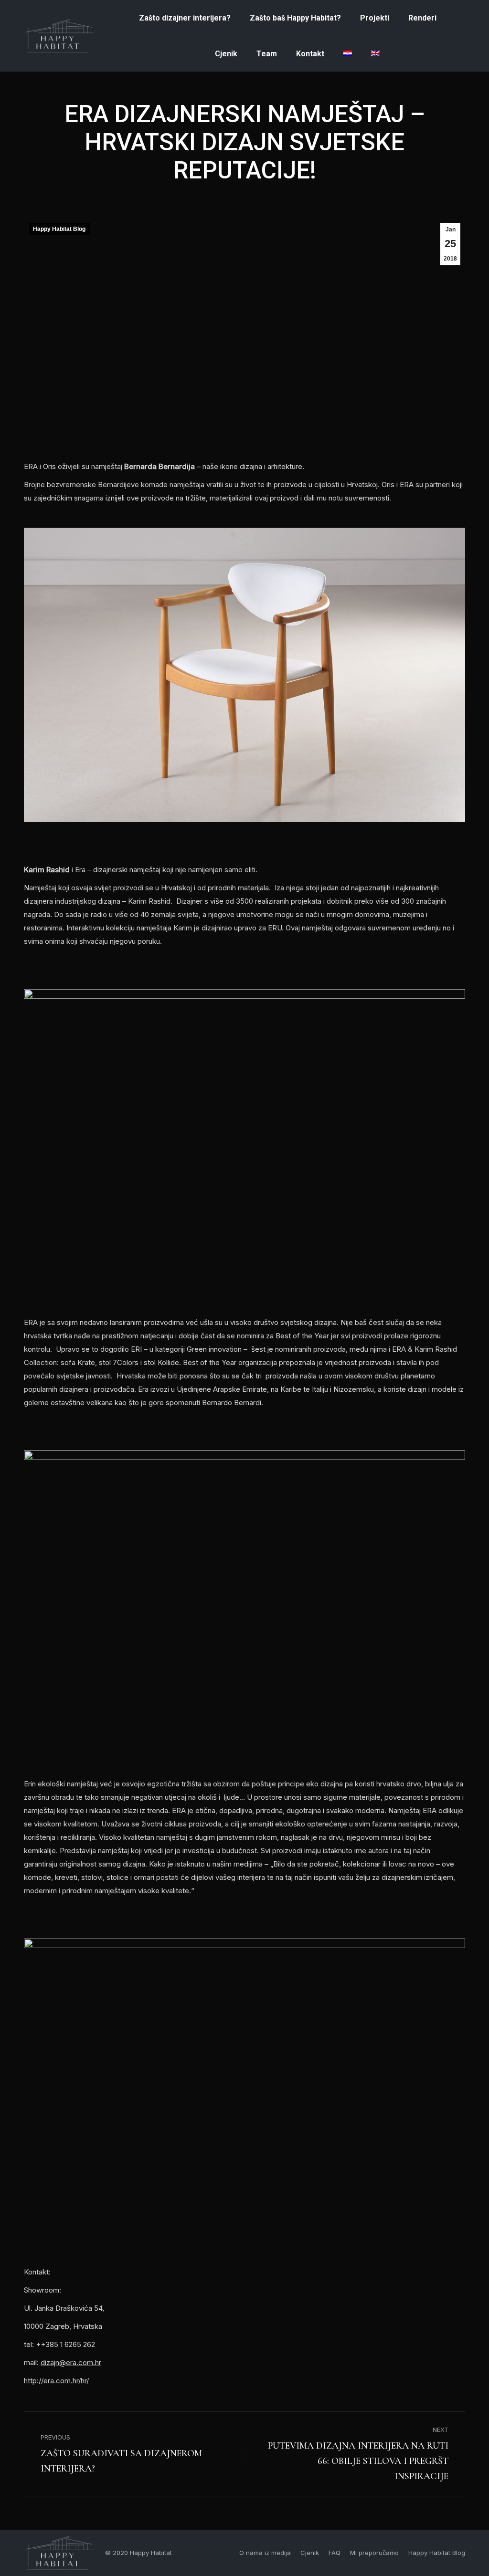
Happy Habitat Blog (59, 229)
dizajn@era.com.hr (71, 2362)
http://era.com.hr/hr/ (56, 2381)
